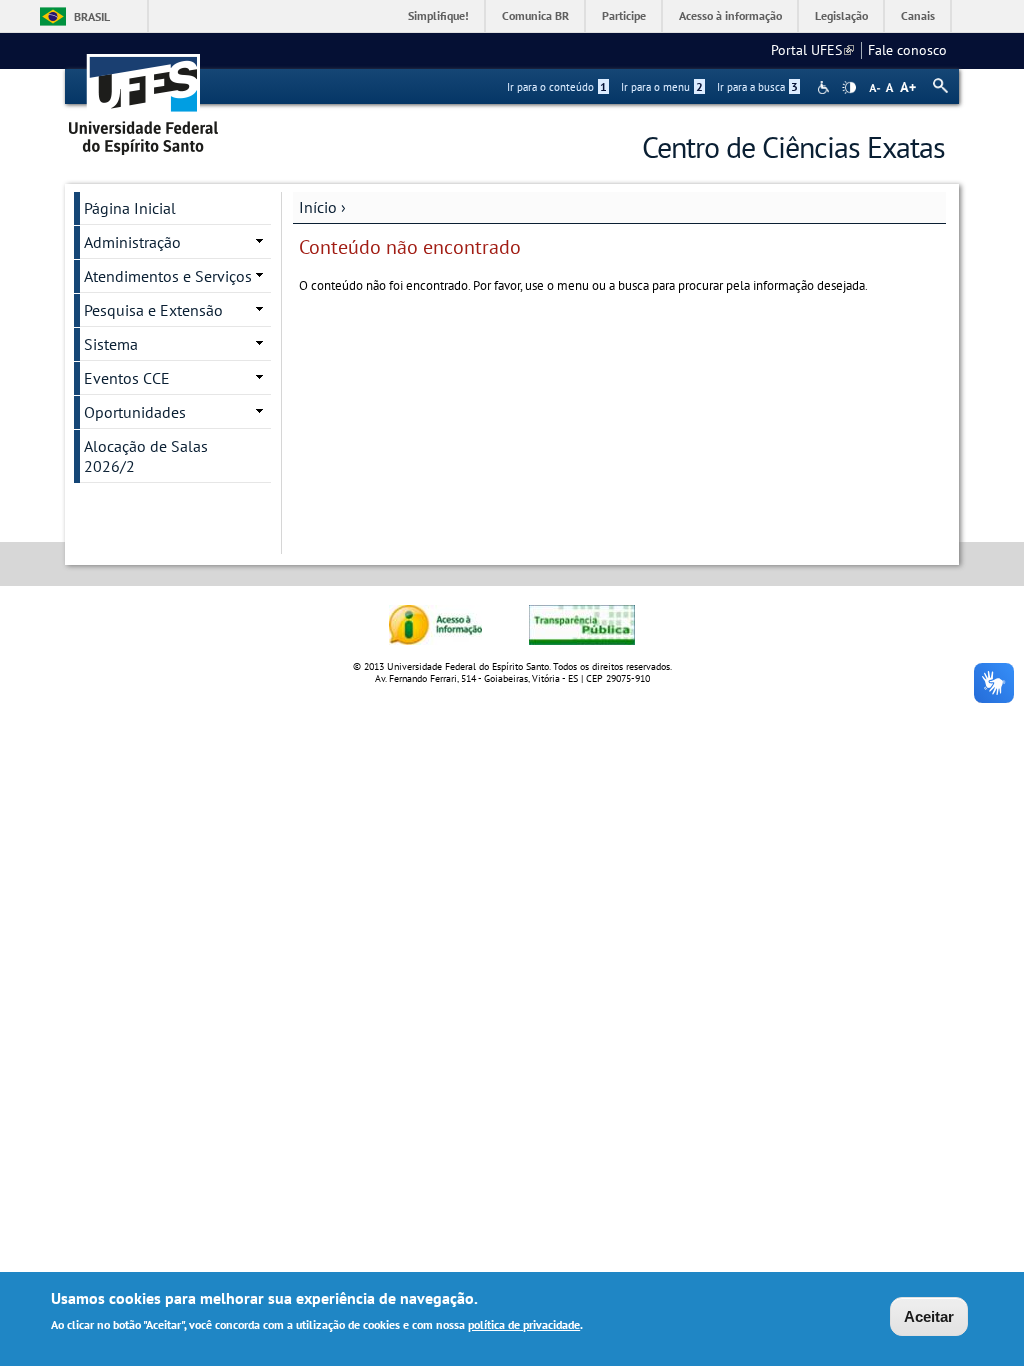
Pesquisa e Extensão (153, 310)
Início (318, 207)
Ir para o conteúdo (557, 87)
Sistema (111, 344)
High (849, 88)
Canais (918, 15)
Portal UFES (812, 50)
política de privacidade (524, 1324)
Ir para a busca (757, 87)
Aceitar (929, 1316)
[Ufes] (144, 97)
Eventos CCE (127, 378)
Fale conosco (907, 50)
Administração (132, 242)
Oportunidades (135, 412)
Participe (624, 15)
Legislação (841, 15)
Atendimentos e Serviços (168, 276)
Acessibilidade (825, 87)
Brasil (92, 16)
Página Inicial (130, 208)
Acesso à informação (730, 15)
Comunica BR (535, 15)
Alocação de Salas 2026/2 (146, 456)
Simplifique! (438, 15)
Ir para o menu (662, 87)
